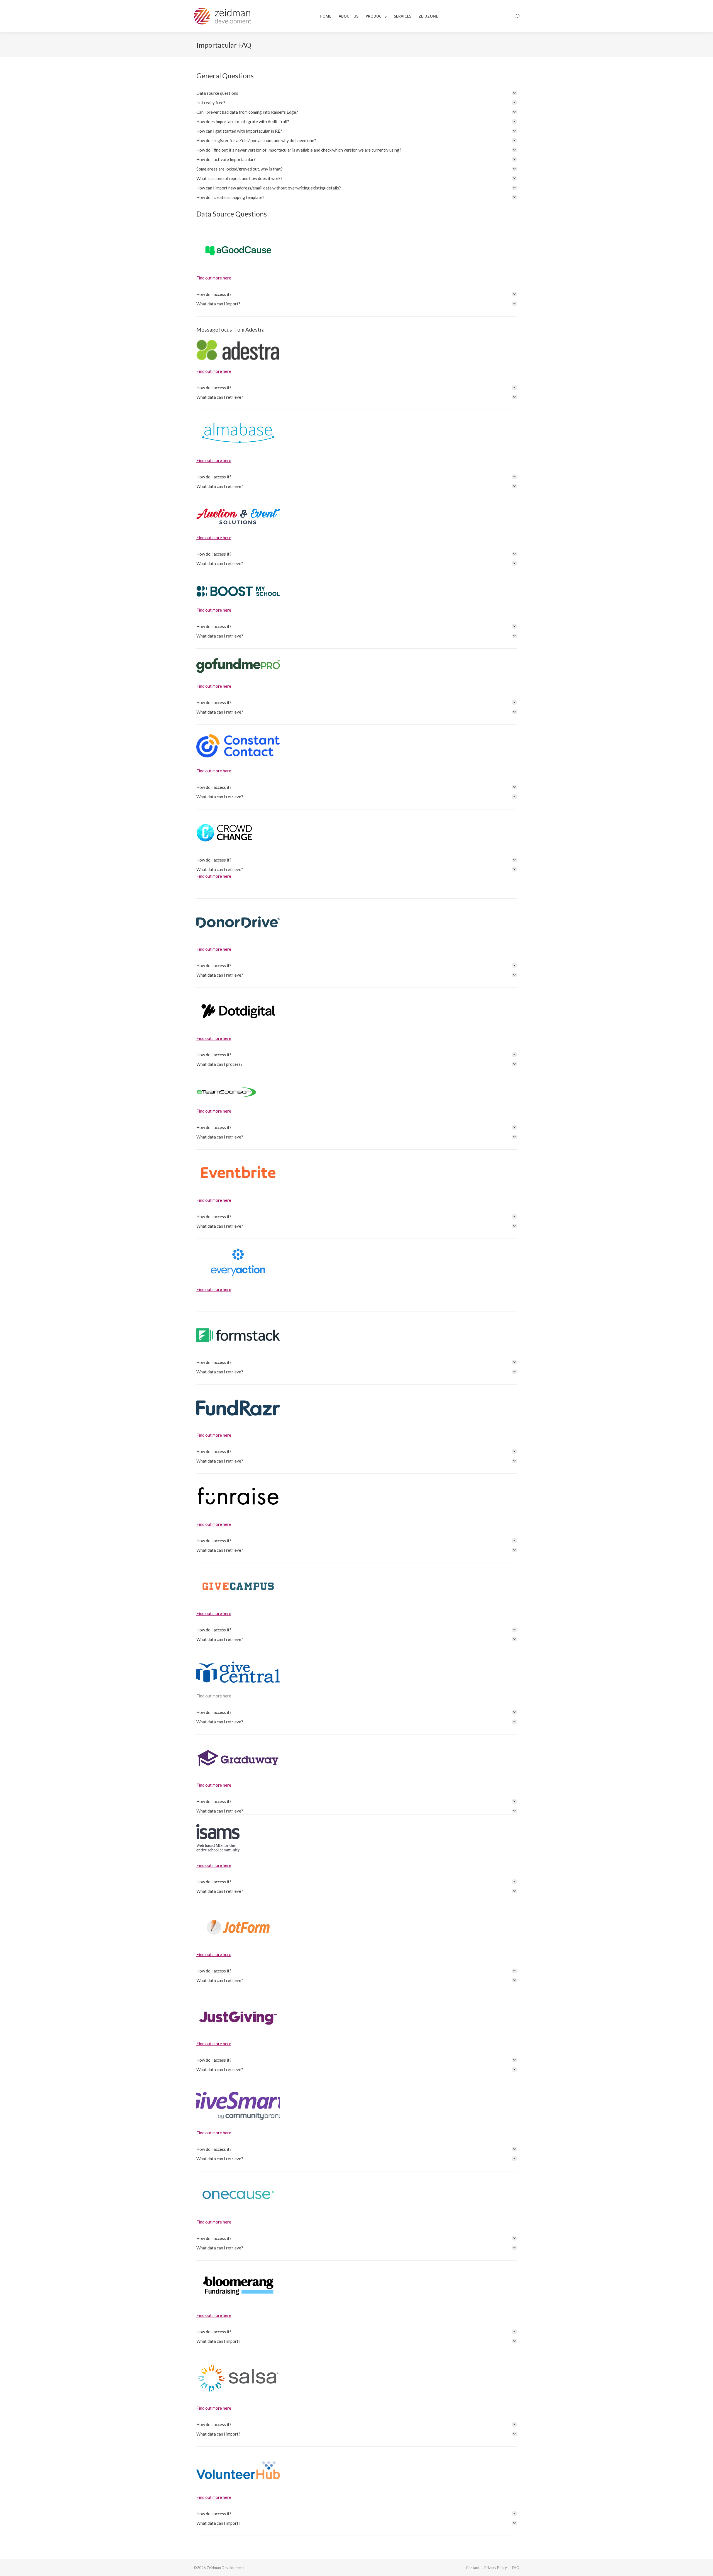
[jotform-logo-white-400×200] (238, 1927)
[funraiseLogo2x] (238, 1497)
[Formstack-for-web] (238, 1335)
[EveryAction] (238, 1262)
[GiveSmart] (238, 2106)
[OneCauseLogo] (238, 2195)
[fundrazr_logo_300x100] (238, 1408)
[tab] (356, 93)
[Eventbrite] (238, 1173)
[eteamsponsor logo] (227, 1092)
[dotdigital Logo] (238, 1011)
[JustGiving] (238, 2016)
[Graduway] (238, 1758)
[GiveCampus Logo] (238, 1586)
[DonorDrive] (238, 922)
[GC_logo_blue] (238, 1672)
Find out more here (214, 278)
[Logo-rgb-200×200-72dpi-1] (224, 833)
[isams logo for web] (218, 1838)
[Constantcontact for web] (238, 746)
